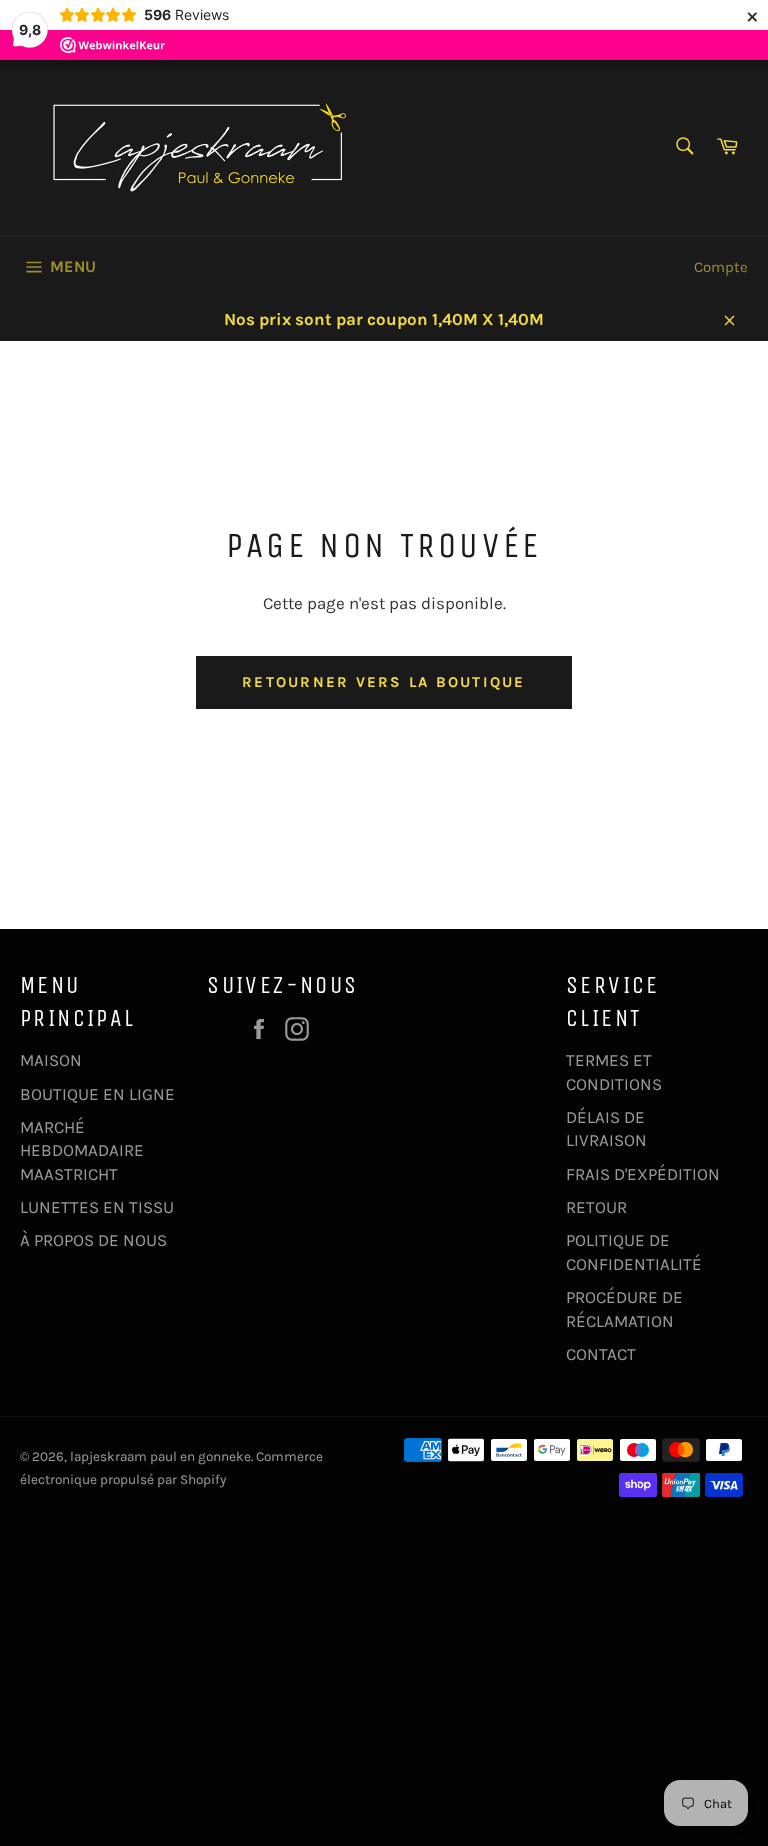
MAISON (51, 1060)
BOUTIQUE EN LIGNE (97, 1094)
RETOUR (596, 1207)
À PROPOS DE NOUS (93, 1240)
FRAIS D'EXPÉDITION (643, 1174)
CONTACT (601, 1354)
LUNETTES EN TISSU (97, 1207)
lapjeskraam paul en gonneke (160, 1456)
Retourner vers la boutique (384, 682)
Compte (721, 267)
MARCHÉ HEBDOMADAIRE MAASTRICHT (82, 1150)
